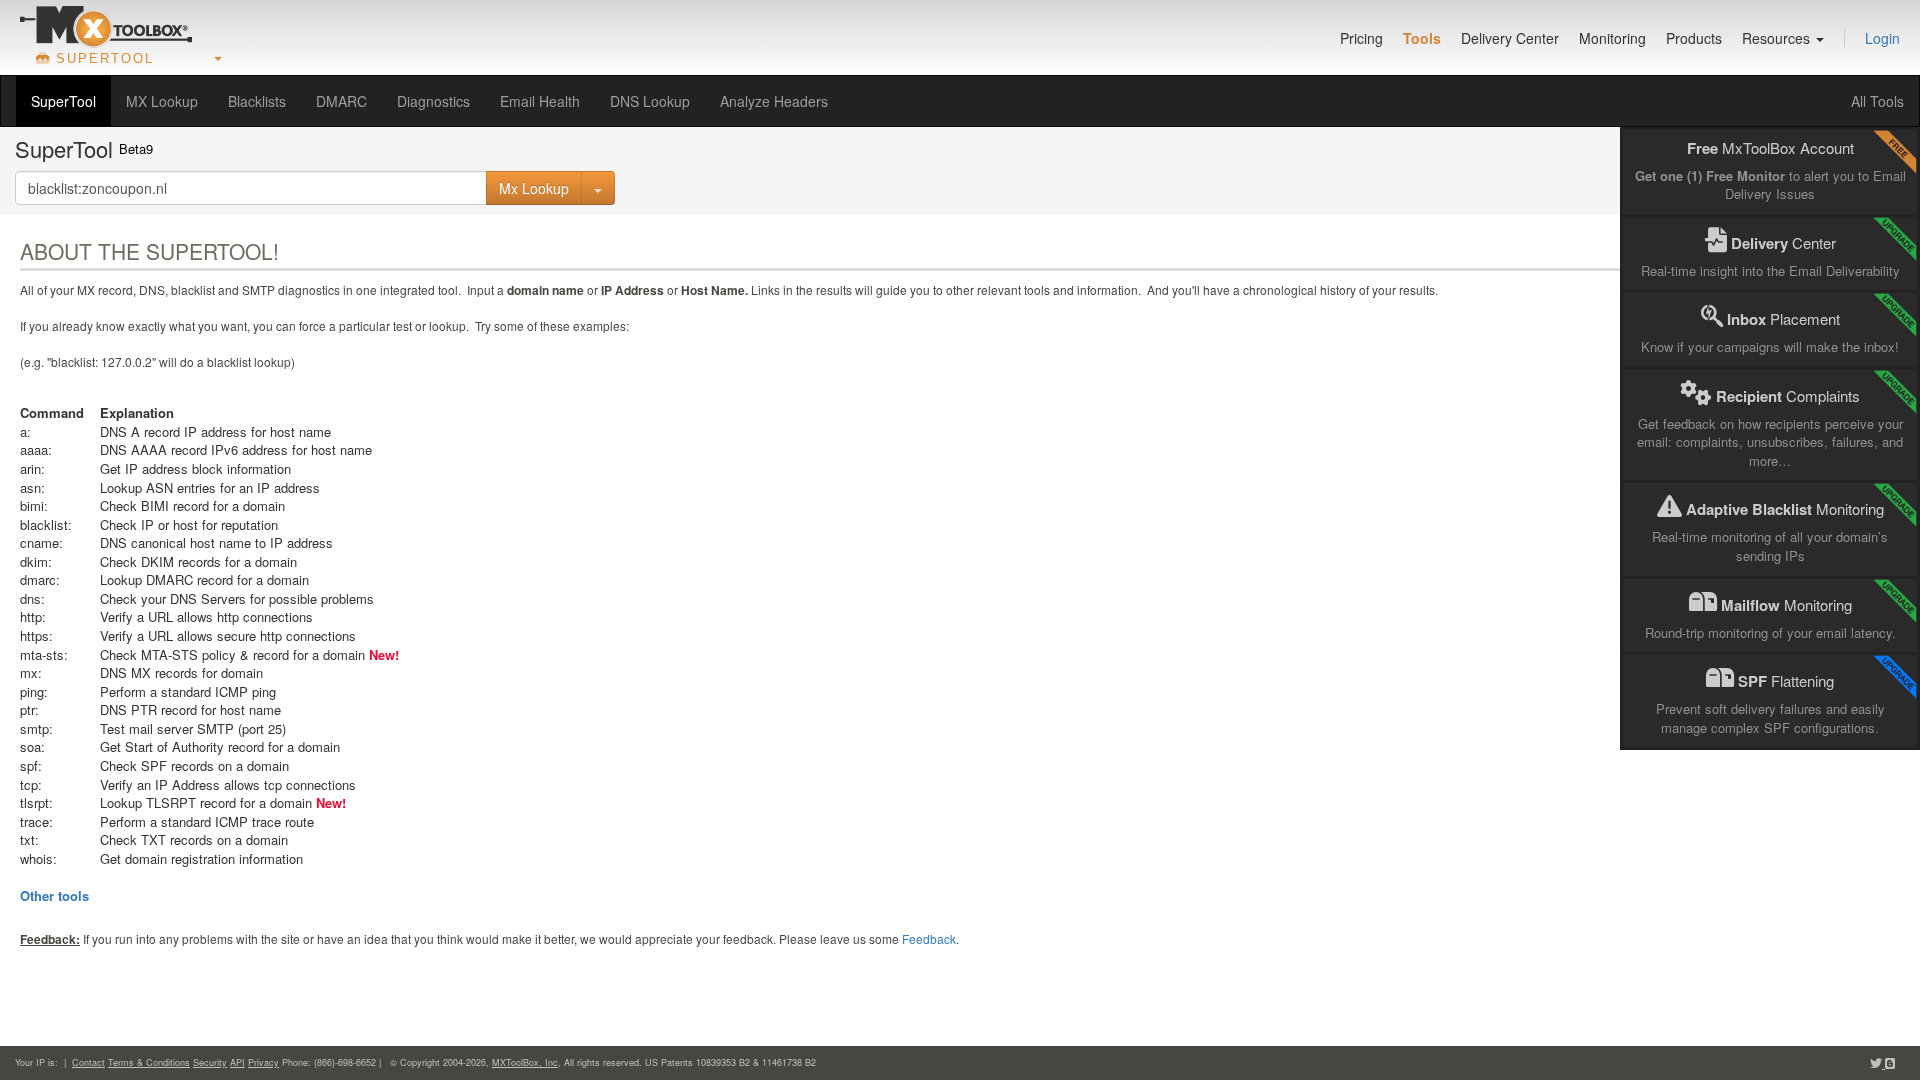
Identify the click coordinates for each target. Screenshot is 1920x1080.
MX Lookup (162, 101)
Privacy (263, 1062)
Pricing (1361, 38)
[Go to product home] (106, 26)
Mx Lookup (534, 188)
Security (210, 1062)
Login (1882, 38)
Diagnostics (433, 101)
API (237, 1062)
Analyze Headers (774, 101)
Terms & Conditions (149, 1062)
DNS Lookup (650, 101)
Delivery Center (1510, 38)
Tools (1422, 38)
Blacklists (257, 101)
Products (1694, 38)
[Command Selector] (598, 188)
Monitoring (1612, 38)
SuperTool (63, 101)
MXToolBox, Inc (525, 1062)
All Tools (1877, 101)
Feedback (929, 938)
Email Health (540, 101)
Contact (88, 1062)
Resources (1778, 38)
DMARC (341, 101)
